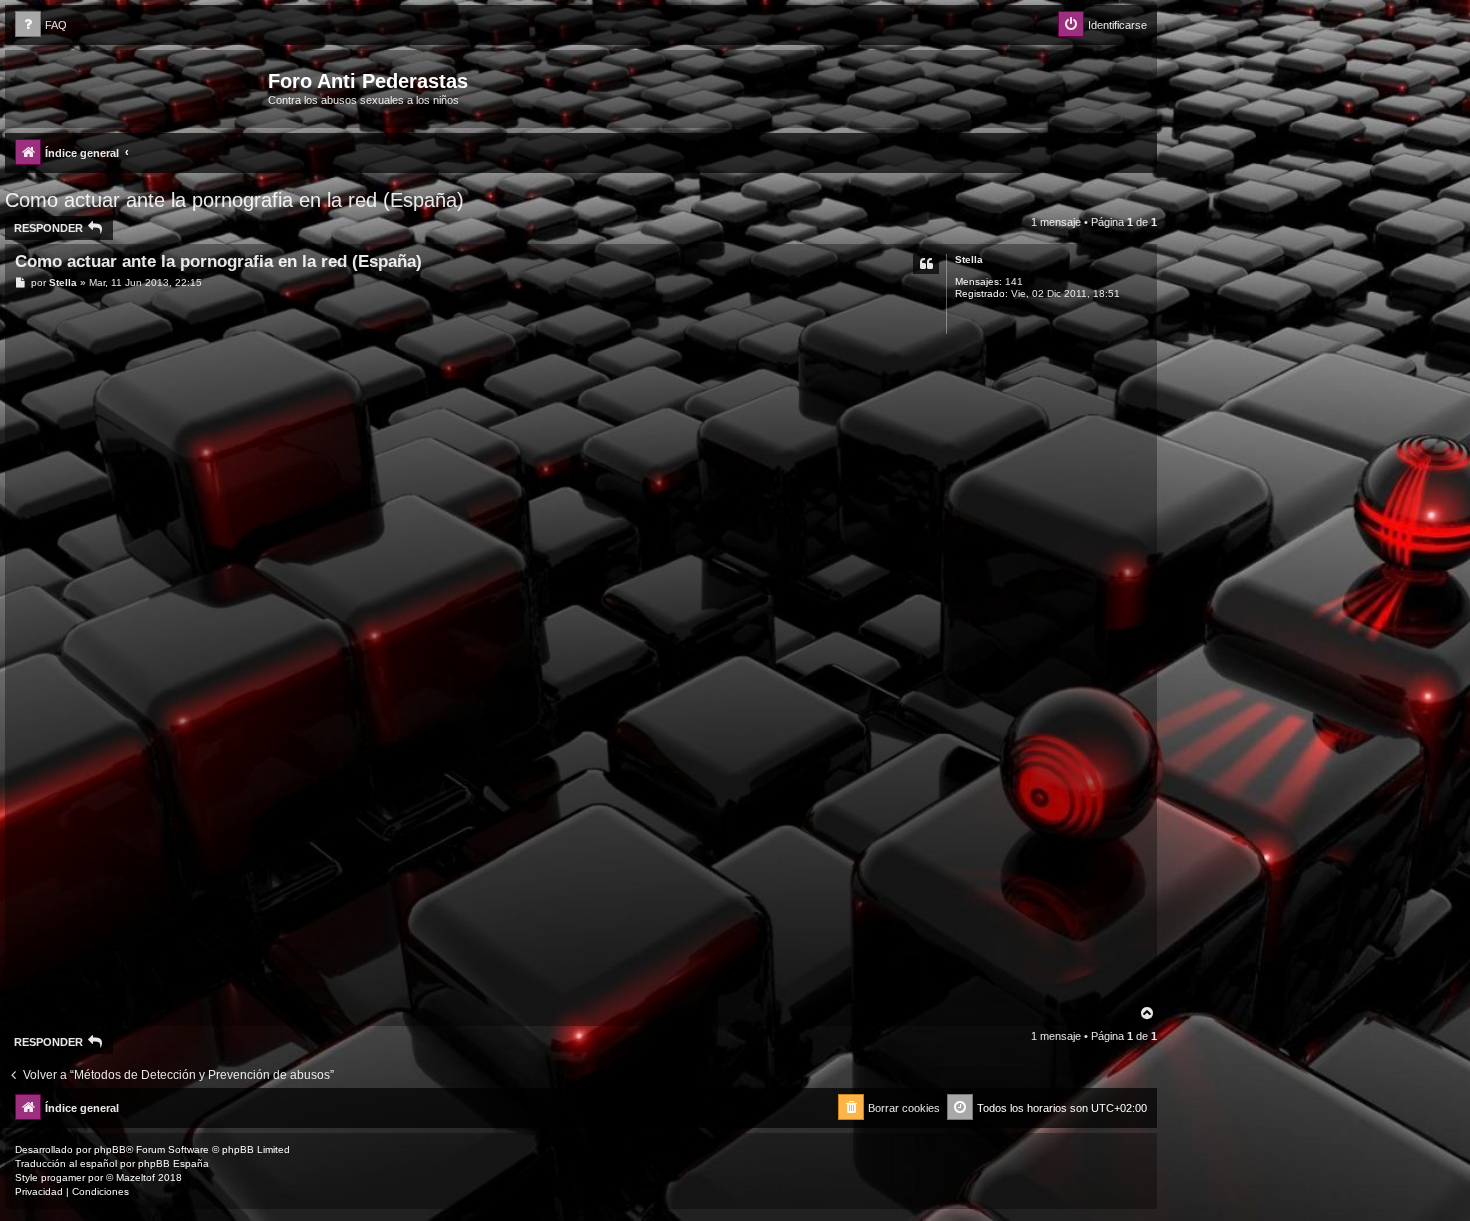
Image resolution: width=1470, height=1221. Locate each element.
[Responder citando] (926, 264)
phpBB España (173, 1163)
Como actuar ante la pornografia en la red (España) (234, 200)
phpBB (110, 1149)
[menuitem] (41, 25)
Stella (969, 259)
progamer (63, 1177)
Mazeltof (135, 1177)
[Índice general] (139, 87)
